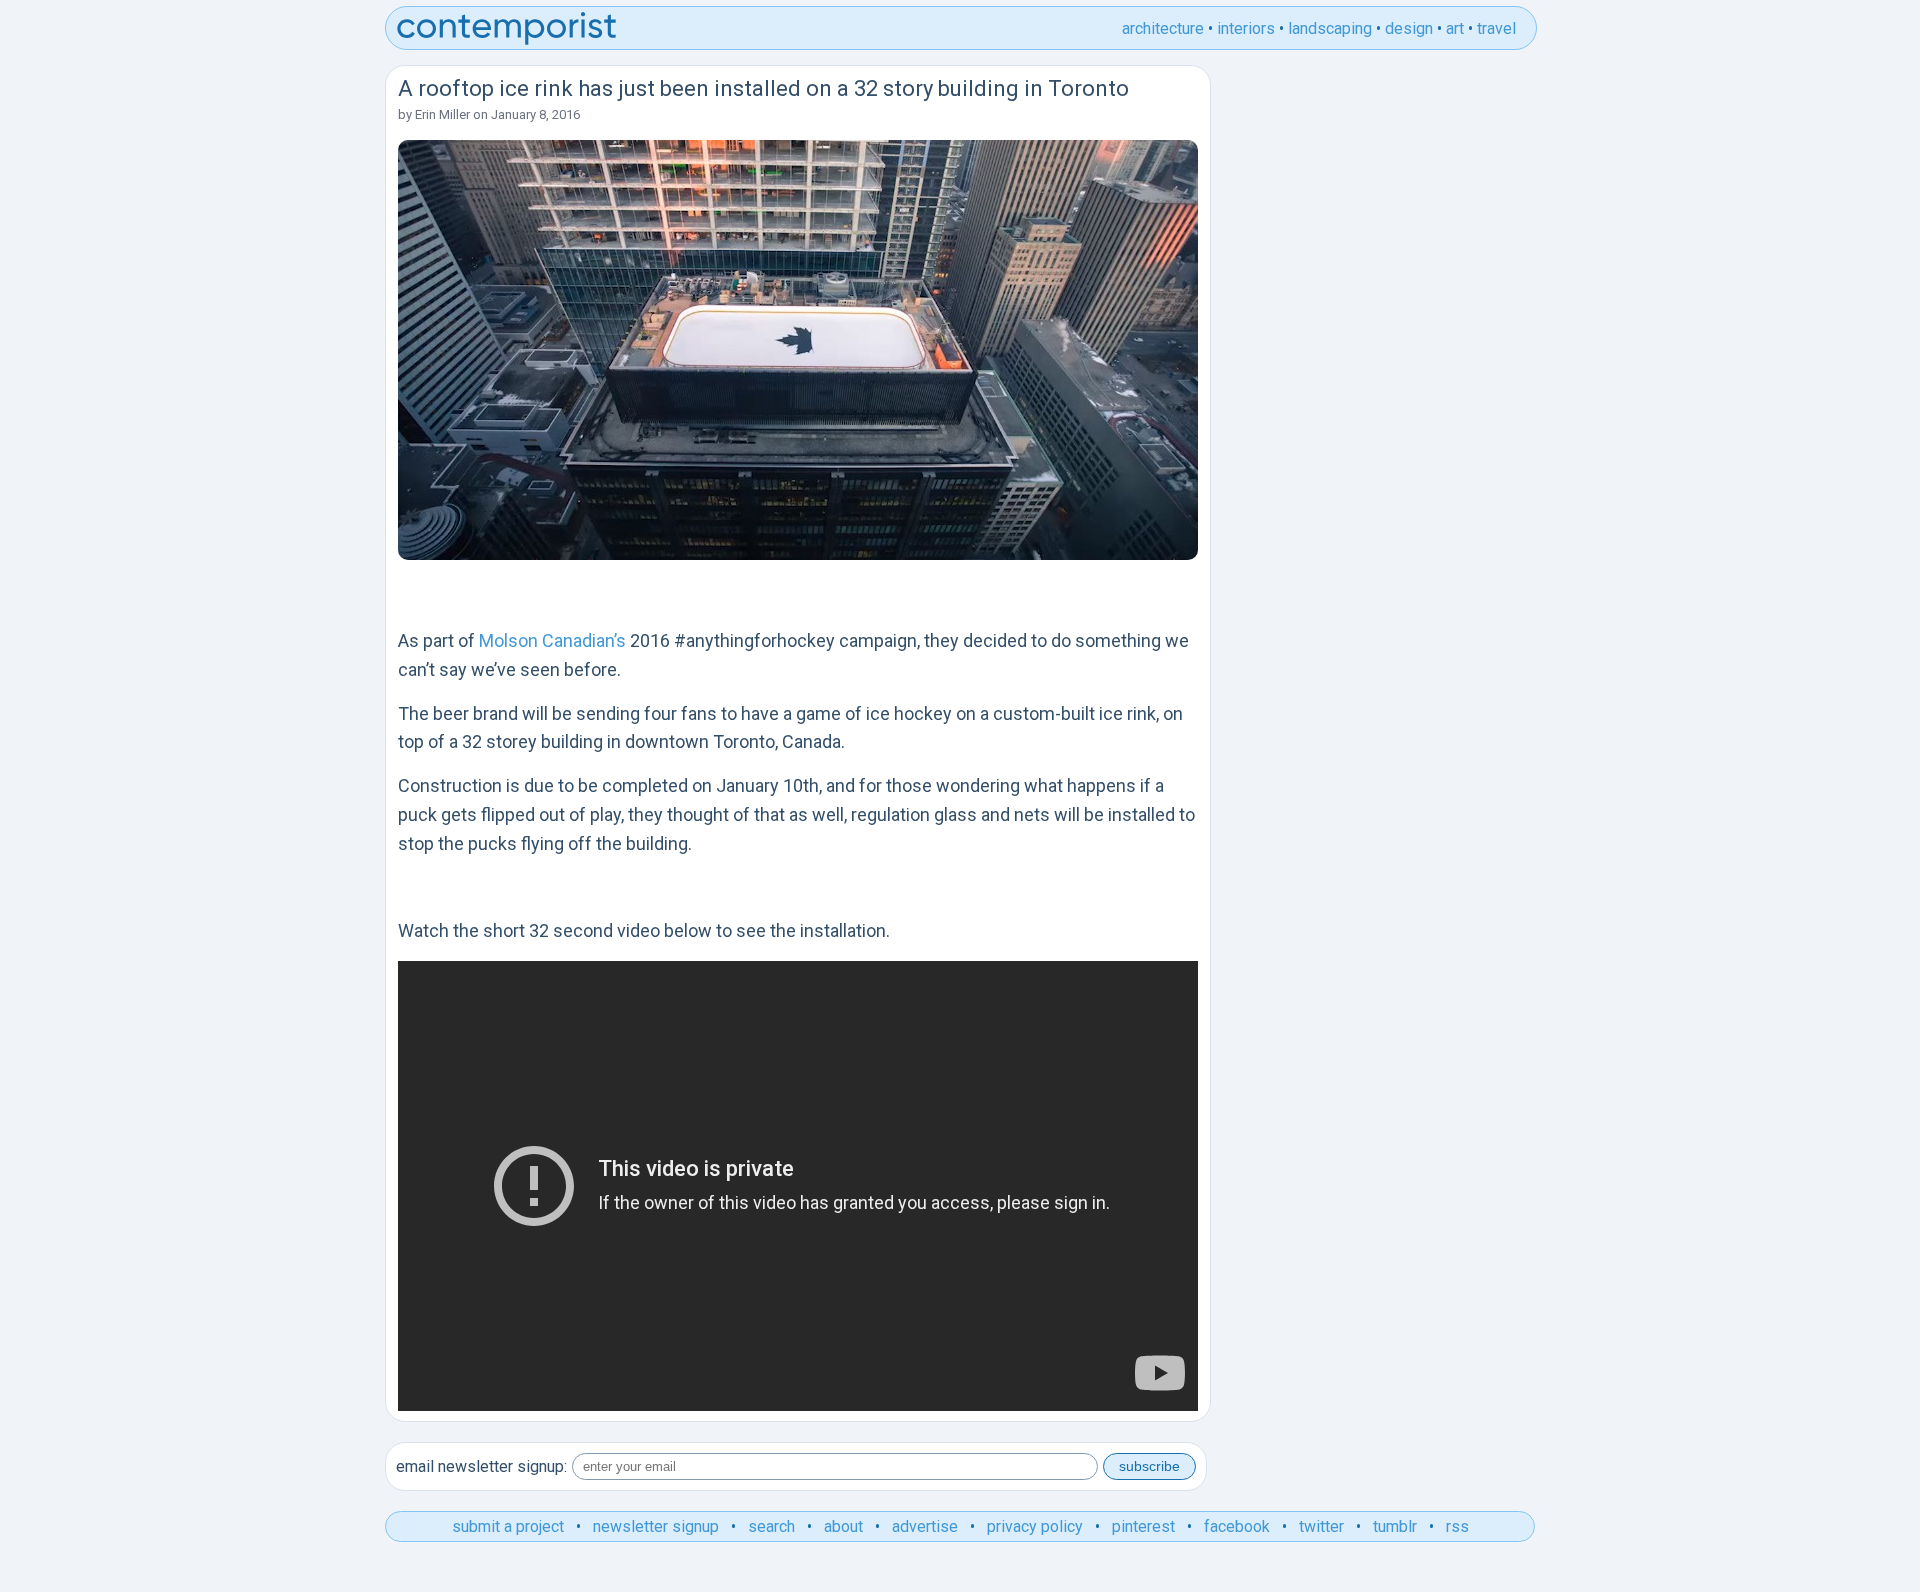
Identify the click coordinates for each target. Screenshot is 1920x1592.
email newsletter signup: (481, 1466)
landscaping (1330, 28)
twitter (1321, 1526)
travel (1496, 28)
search (771, 1526)
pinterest (1143, 1526)
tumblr (1395, 1526)
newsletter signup (656, 1526)
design (1409, 28)
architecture (1163, 28)
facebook (1237, 1526)
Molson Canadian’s (552, 640)
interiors (1246, 28)
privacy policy (1035, 1526)
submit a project (508, 1526)
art (1455, 28)
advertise (925, 1526)
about (843, 1526)
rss (1457, 1526)
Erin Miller (442, 114)
